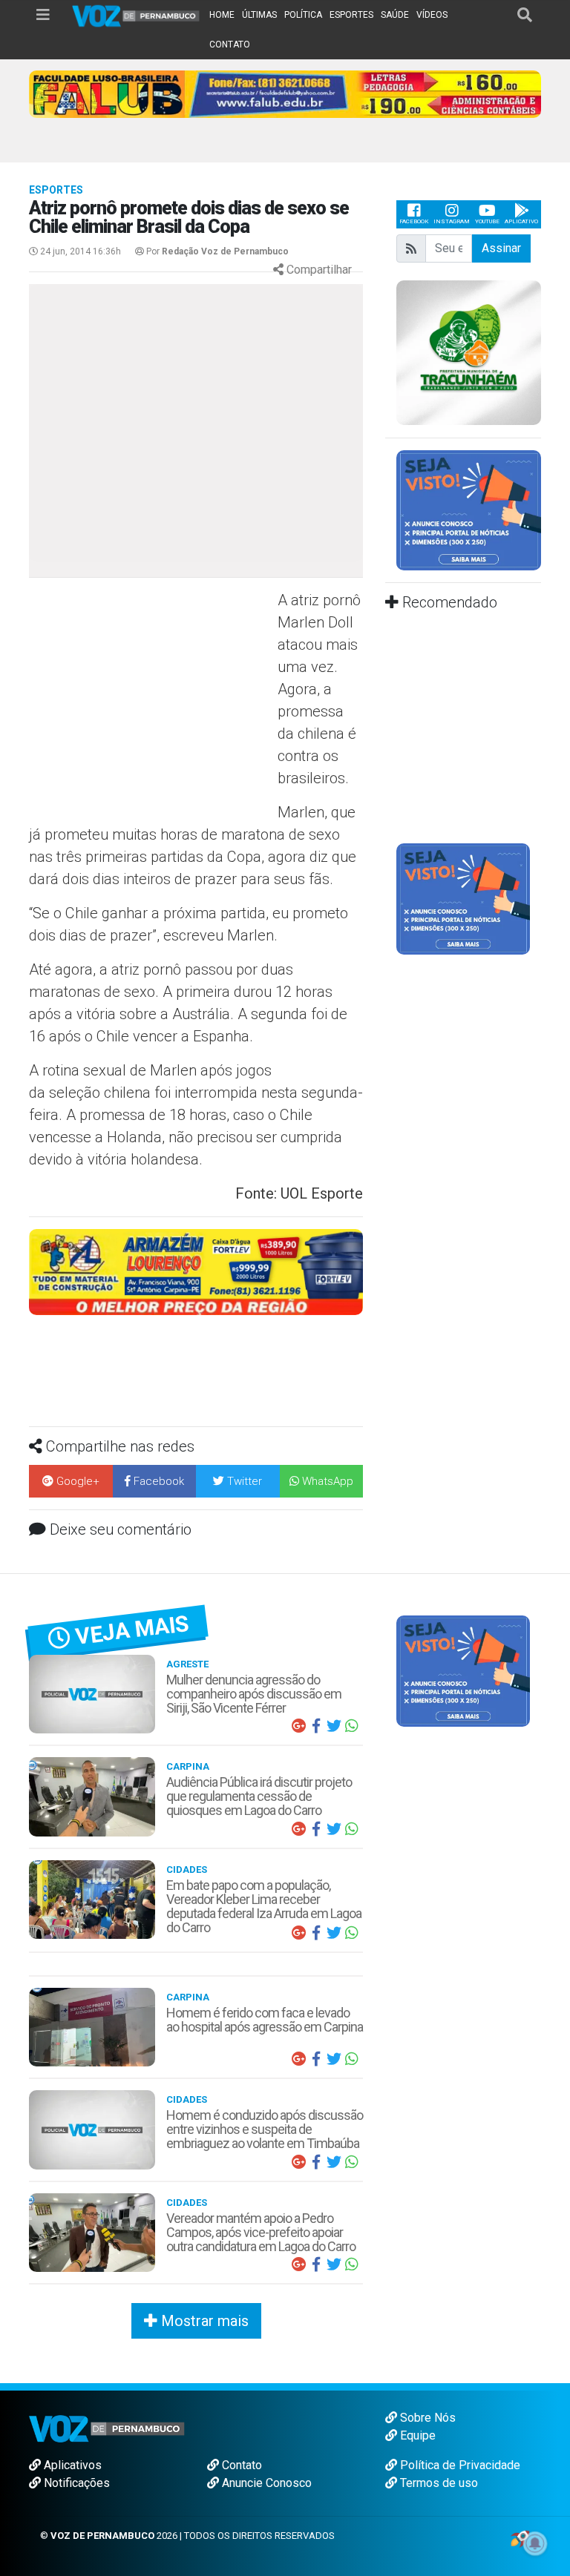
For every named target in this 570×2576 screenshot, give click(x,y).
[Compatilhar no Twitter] (334, 1726)
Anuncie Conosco (265, 2483)
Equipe (416, 2435)
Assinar (501, 248)
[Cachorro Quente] (196, 1271)
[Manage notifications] (535, 2543)
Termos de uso (438, 2483)
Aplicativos (71, 2465)
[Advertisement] (151, 696)
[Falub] (285, 93)
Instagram (452, 221)
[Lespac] (463, 899)
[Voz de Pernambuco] (136, 15)
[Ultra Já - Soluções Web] (520, 2538)
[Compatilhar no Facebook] (316, 1726)
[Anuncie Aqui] (469, 509)
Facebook (414, 221)
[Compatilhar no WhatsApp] (352, 1726)
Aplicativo (521, 221)
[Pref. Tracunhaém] (469, 351)
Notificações (75, 2483)
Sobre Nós (426, 2418)
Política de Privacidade (459, 2465)
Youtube (487, 221)
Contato (240, 2465)
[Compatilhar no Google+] (298, 1726)
